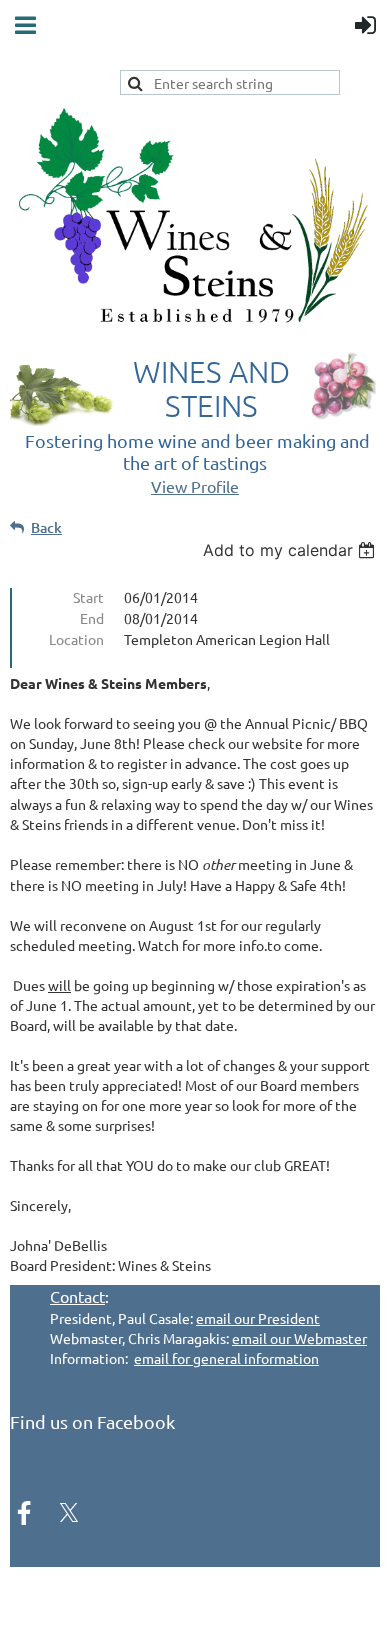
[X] (69, 1513)
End (92, 618)
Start (88, 597)
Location (76, 639)
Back (46, 527)
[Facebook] (24, 1513)
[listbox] (291, 550)
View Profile (195, 486)
